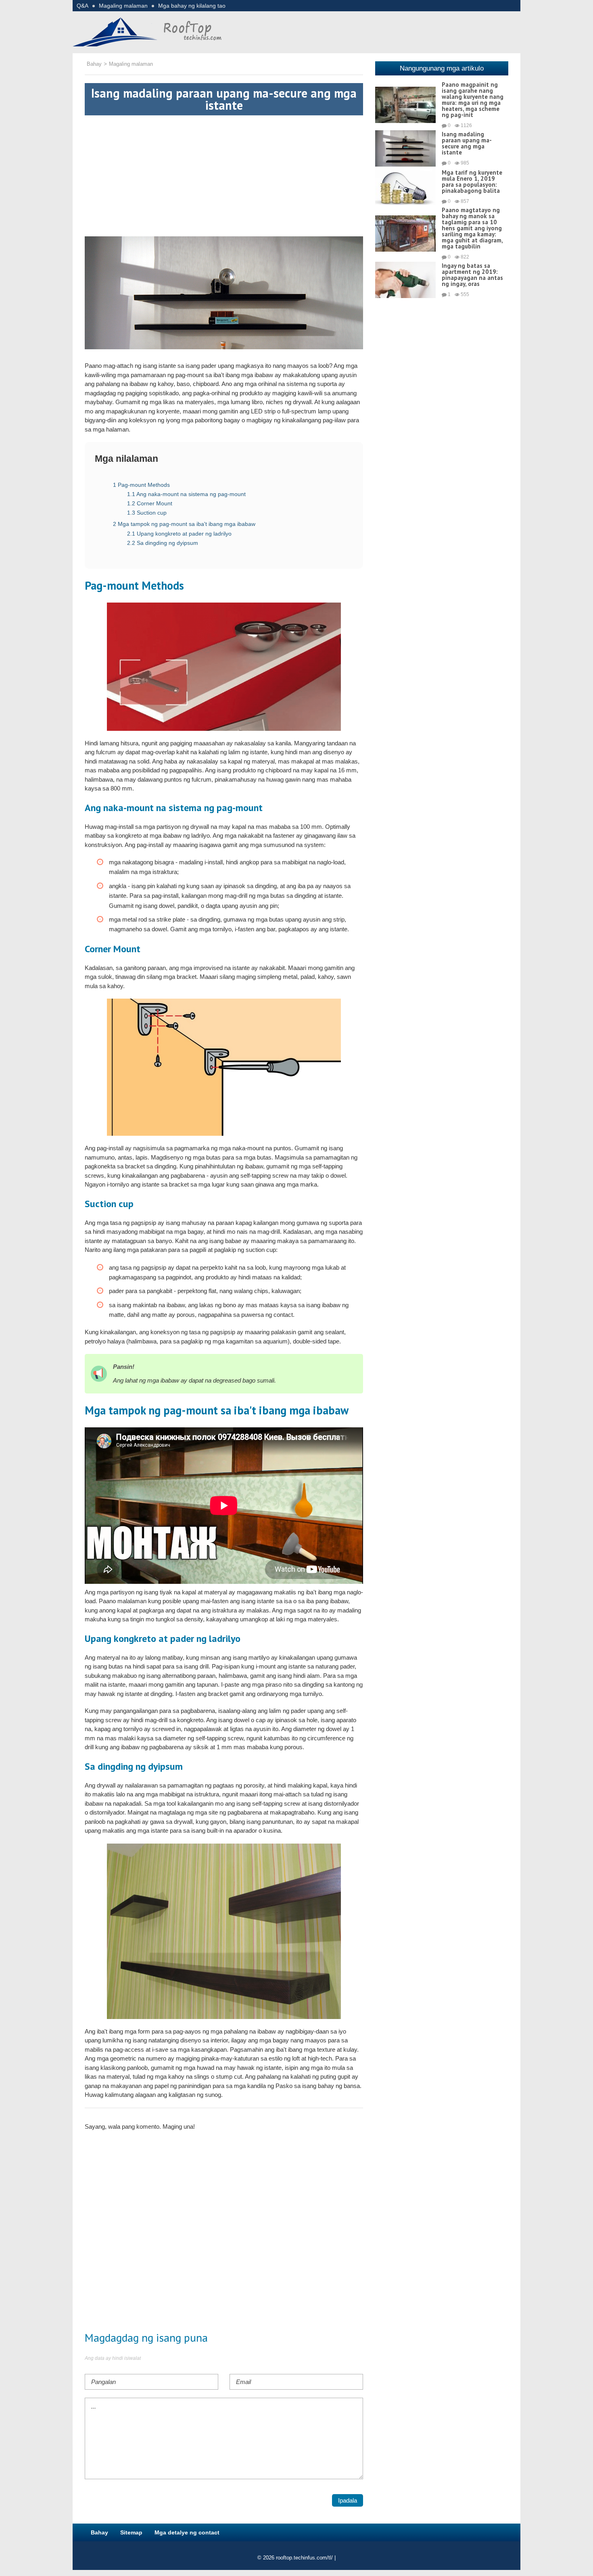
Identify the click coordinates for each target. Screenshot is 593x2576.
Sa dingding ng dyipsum (163, 543)
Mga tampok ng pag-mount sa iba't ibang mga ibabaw (184, 524)
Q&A (82, 6)
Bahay (99, 2532)
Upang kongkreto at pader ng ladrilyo (179, 534)
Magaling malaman (123, 6)
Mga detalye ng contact (187, 2532)
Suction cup (147, 513)
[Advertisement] (224, 172)
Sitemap (131, 2532)
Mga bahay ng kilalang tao (192, 6)
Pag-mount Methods (141, 485)
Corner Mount (150, 503)
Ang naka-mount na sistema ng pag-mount (186, 494)
